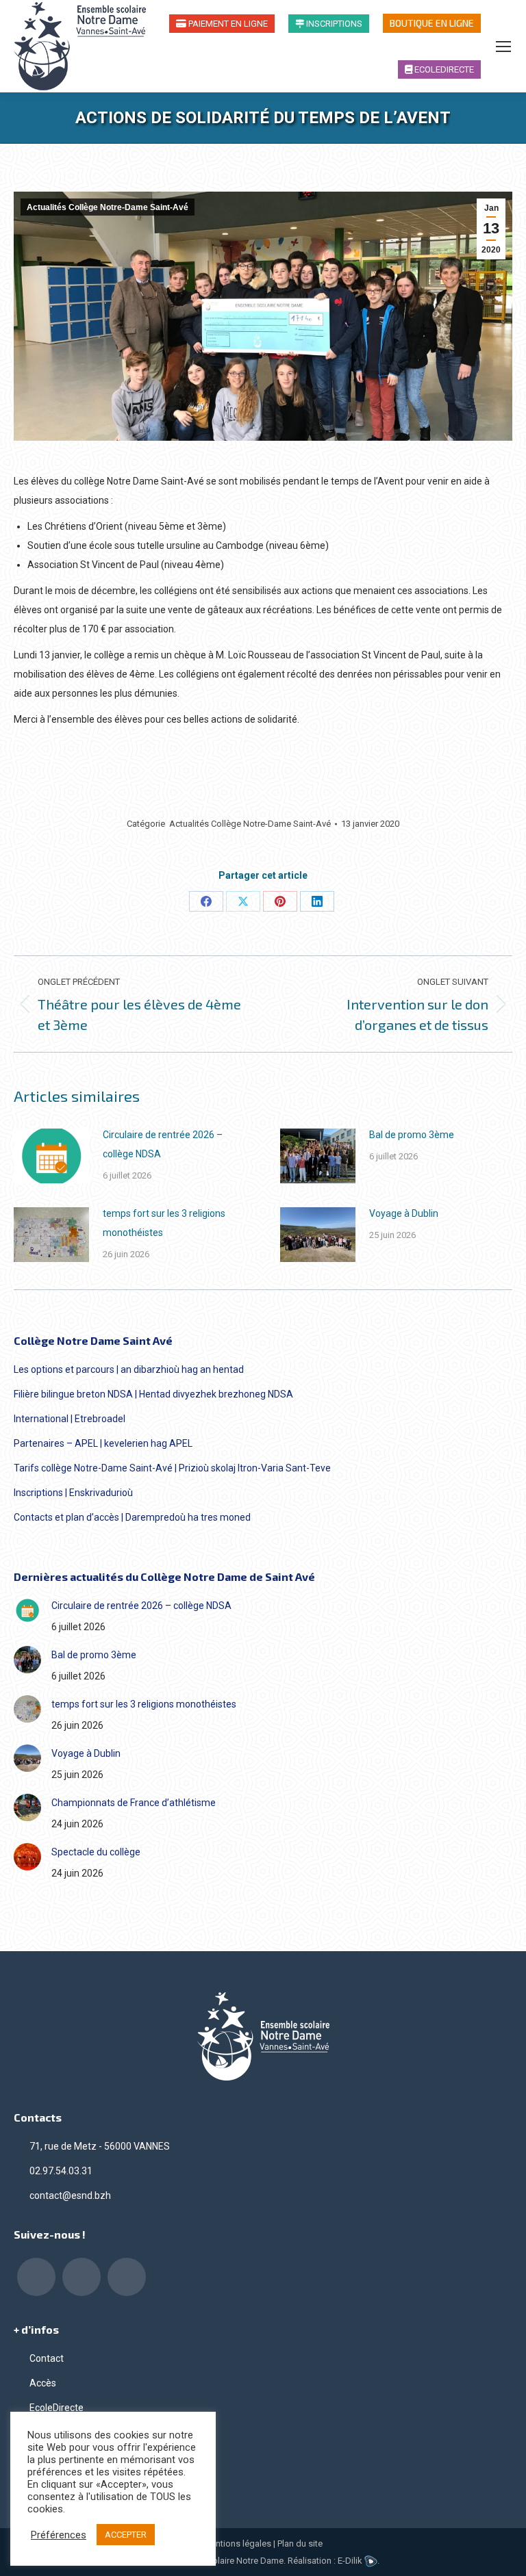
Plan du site (300, 2543)
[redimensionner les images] (51, 1156)
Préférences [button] (59, 2535)
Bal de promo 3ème (412, 1135)
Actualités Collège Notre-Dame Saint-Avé (108, 207)
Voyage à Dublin (404, 1213)
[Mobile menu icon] (503, 47)
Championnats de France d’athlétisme (134, 1803)
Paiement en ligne (227, 24)
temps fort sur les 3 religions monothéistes (164, 1223)
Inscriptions (333, 24)
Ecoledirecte (443, 69)
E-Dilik (351, 2561)
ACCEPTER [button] (126, 2535)
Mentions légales (237, 2543)
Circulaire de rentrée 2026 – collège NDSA (163, 1144)
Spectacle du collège (96, 1852)
